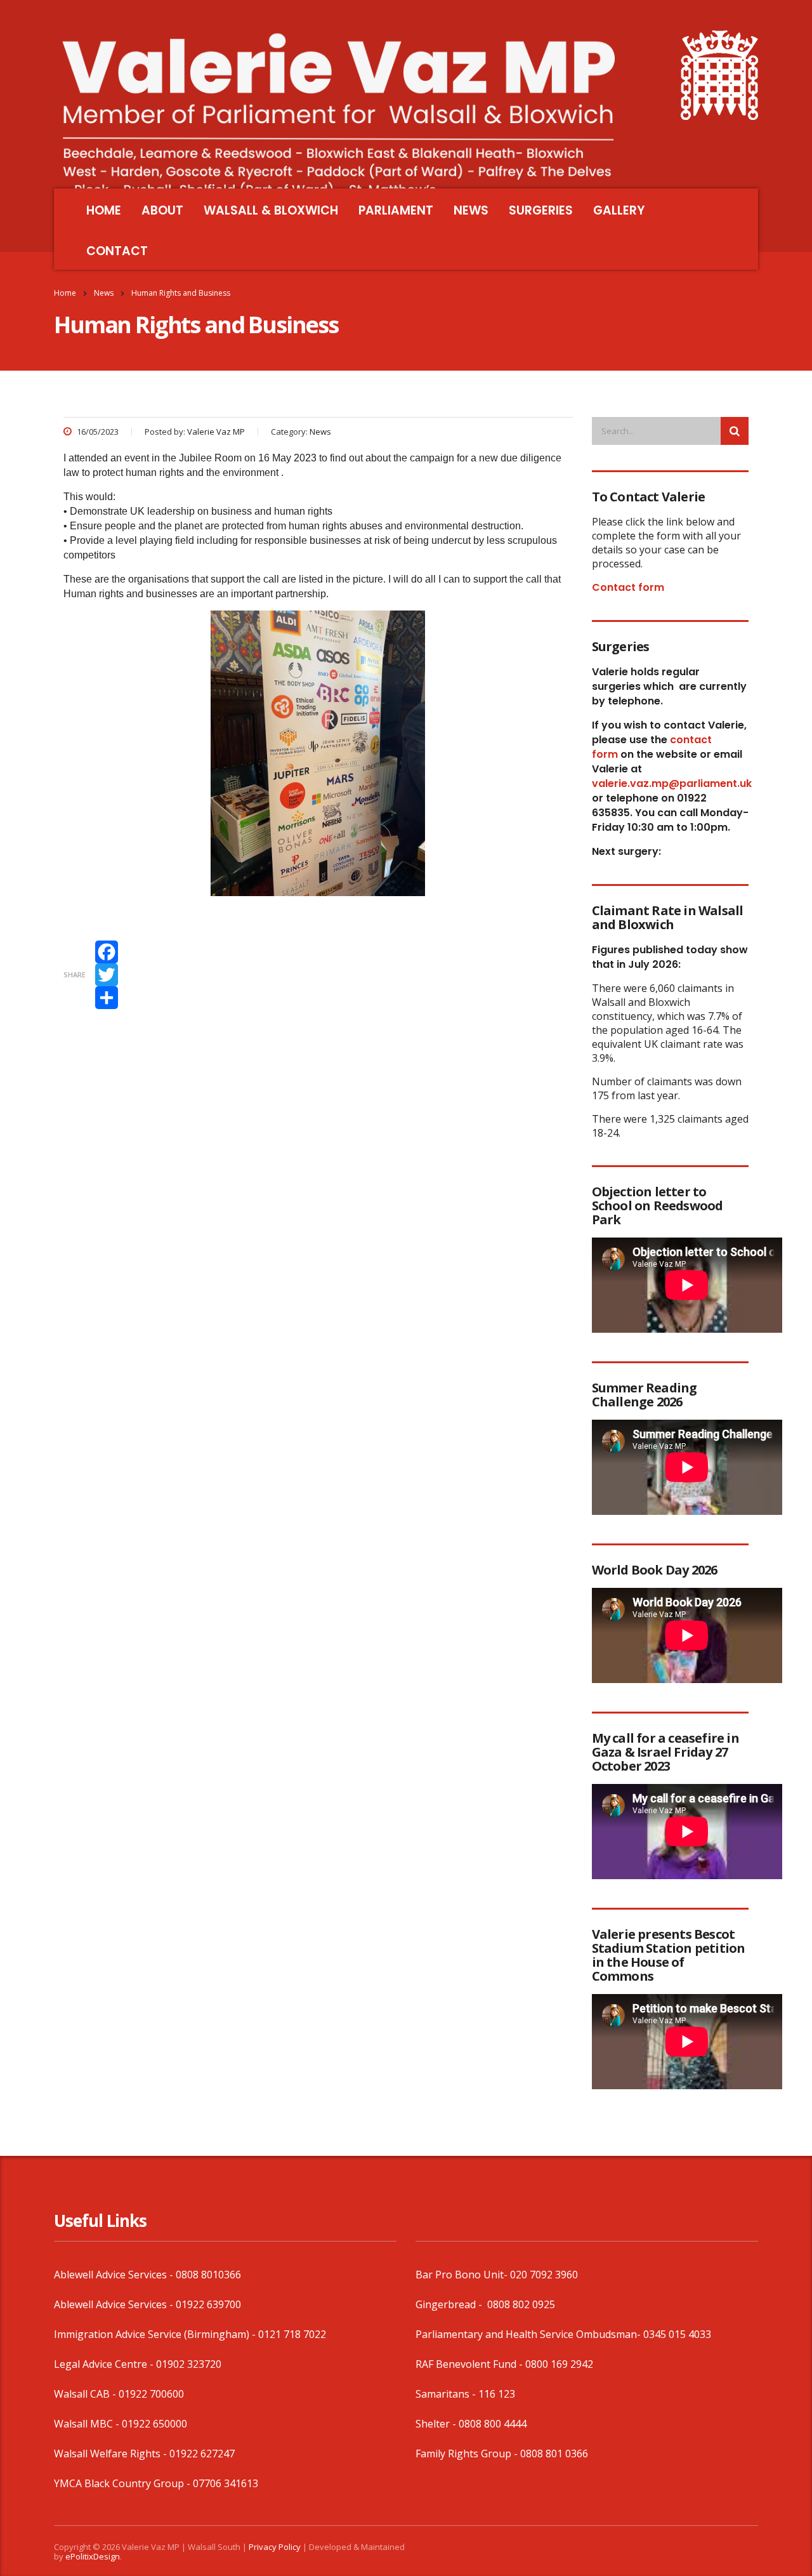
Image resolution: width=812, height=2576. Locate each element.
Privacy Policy (275, 2547)
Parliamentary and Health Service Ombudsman (526, 2334)
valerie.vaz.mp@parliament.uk (672, 783)
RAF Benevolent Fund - (470, 2364)
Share (75, 974)
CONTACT (117, 251)
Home (65, 293)
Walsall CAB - (86, 2394)
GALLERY (619, 210)
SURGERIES (541, 210)
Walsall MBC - (88, 2424)
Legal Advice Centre (101, 2364)
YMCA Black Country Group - (123, 2483)
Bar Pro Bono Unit (460, 2275)
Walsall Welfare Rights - (112, 2454)
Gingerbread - (450, 2304)
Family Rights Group (463, 2454)
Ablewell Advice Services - (115, 2275)
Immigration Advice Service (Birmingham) (152, 2334)
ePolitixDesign (93, 2556)
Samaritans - (447, 2394)
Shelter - (437, 2424)
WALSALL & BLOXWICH (271, 210)
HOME (104, 210)
